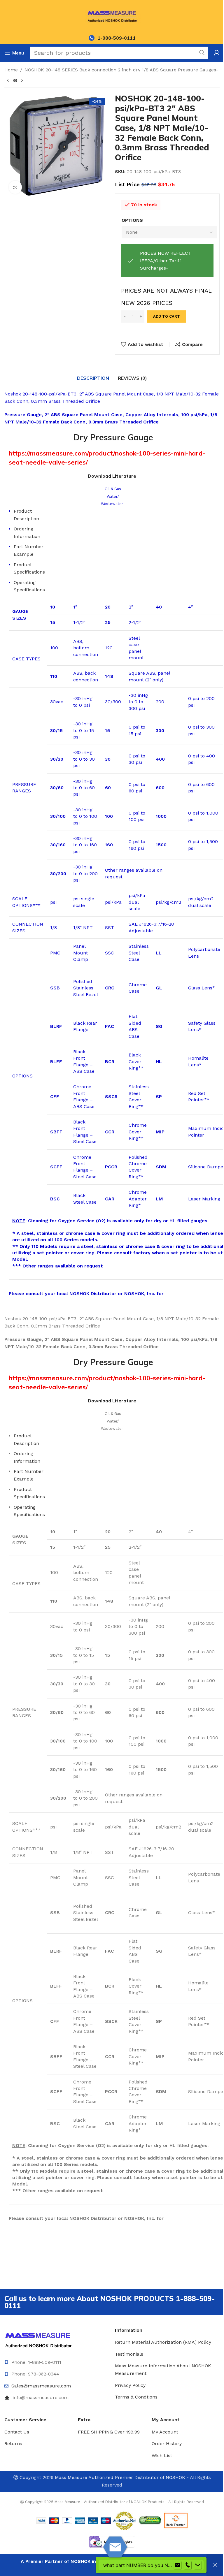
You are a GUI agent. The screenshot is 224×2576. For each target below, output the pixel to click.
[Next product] (22, 80)
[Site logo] (112, 16)
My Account (165, 2432)
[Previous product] (8, 80)
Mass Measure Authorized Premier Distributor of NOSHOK (120, 2477)
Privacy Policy (130, 2385)
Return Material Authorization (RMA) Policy (163, 2342)
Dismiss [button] (215, 2565)
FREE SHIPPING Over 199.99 (109, 2432)
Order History (167, 2444)
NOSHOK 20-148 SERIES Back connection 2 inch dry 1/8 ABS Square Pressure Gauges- (121, 70)
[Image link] (38, 2339)
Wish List (162, 2455)
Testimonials (129, 2354)
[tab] (93, 378)
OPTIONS (132, 220)
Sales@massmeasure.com (41, 2386)
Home (11, 70)
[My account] (217, 53)
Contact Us (17, 2432)
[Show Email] (177, 2565)
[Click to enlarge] (15, 187)
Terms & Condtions (136, 2397)
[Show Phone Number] (188, 2565)
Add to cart (167, 316)
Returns (13, 2444)
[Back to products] (15, 80)
